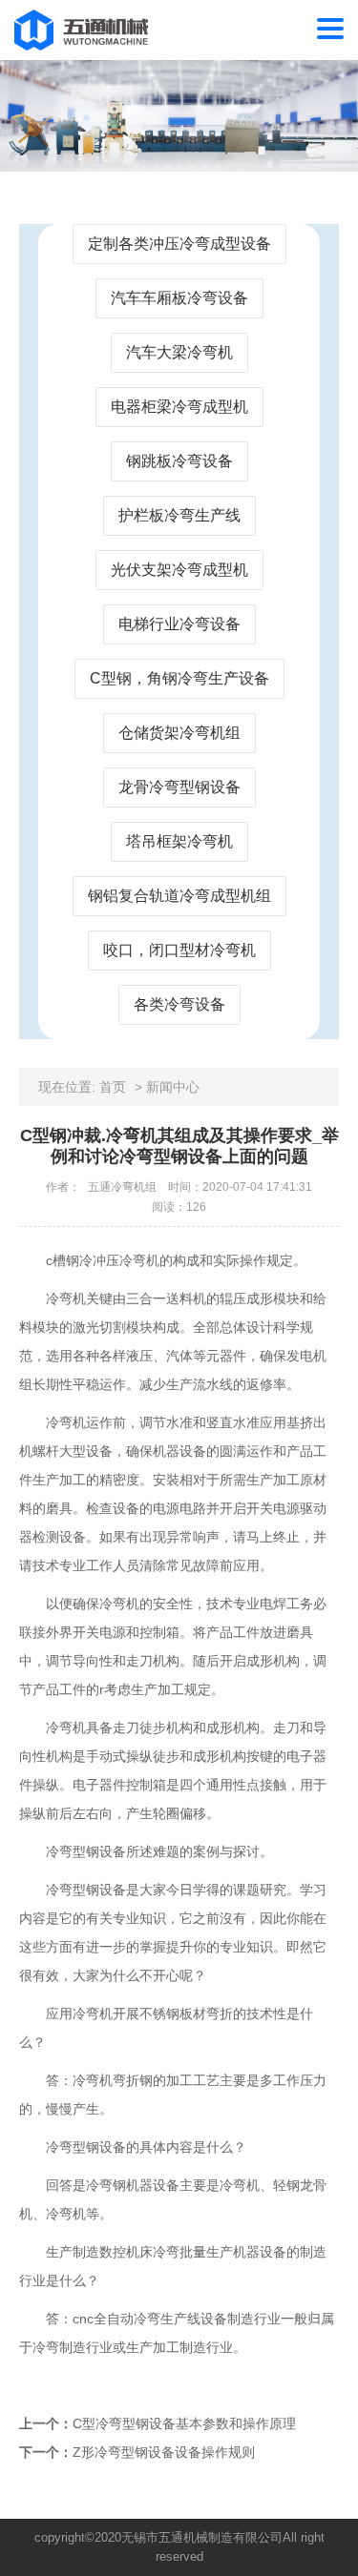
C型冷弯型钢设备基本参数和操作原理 (184, 2423)
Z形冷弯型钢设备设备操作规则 (164, 2452)
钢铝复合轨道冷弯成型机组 (179, 896)
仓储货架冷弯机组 (179, 733)
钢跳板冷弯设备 (179, 461)
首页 (113, 1087)
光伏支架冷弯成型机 (179, 570)
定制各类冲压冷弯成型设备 (179, 244)
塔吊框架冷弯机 (179, 841)
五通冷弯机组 (122, 1187)
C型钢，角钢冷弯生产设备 (179, 678)
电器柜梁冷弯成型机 (179, 407)
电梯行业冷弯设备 (179, 624)
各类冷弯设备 (179, 1004)
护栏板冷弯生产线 (179, 515)
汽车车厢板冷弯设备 (179, 298)
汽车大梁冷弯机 (179, 352)
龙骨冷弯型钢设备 (179, 787)
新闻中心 (173, 1087)
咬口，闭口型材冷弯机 (179, 950)
